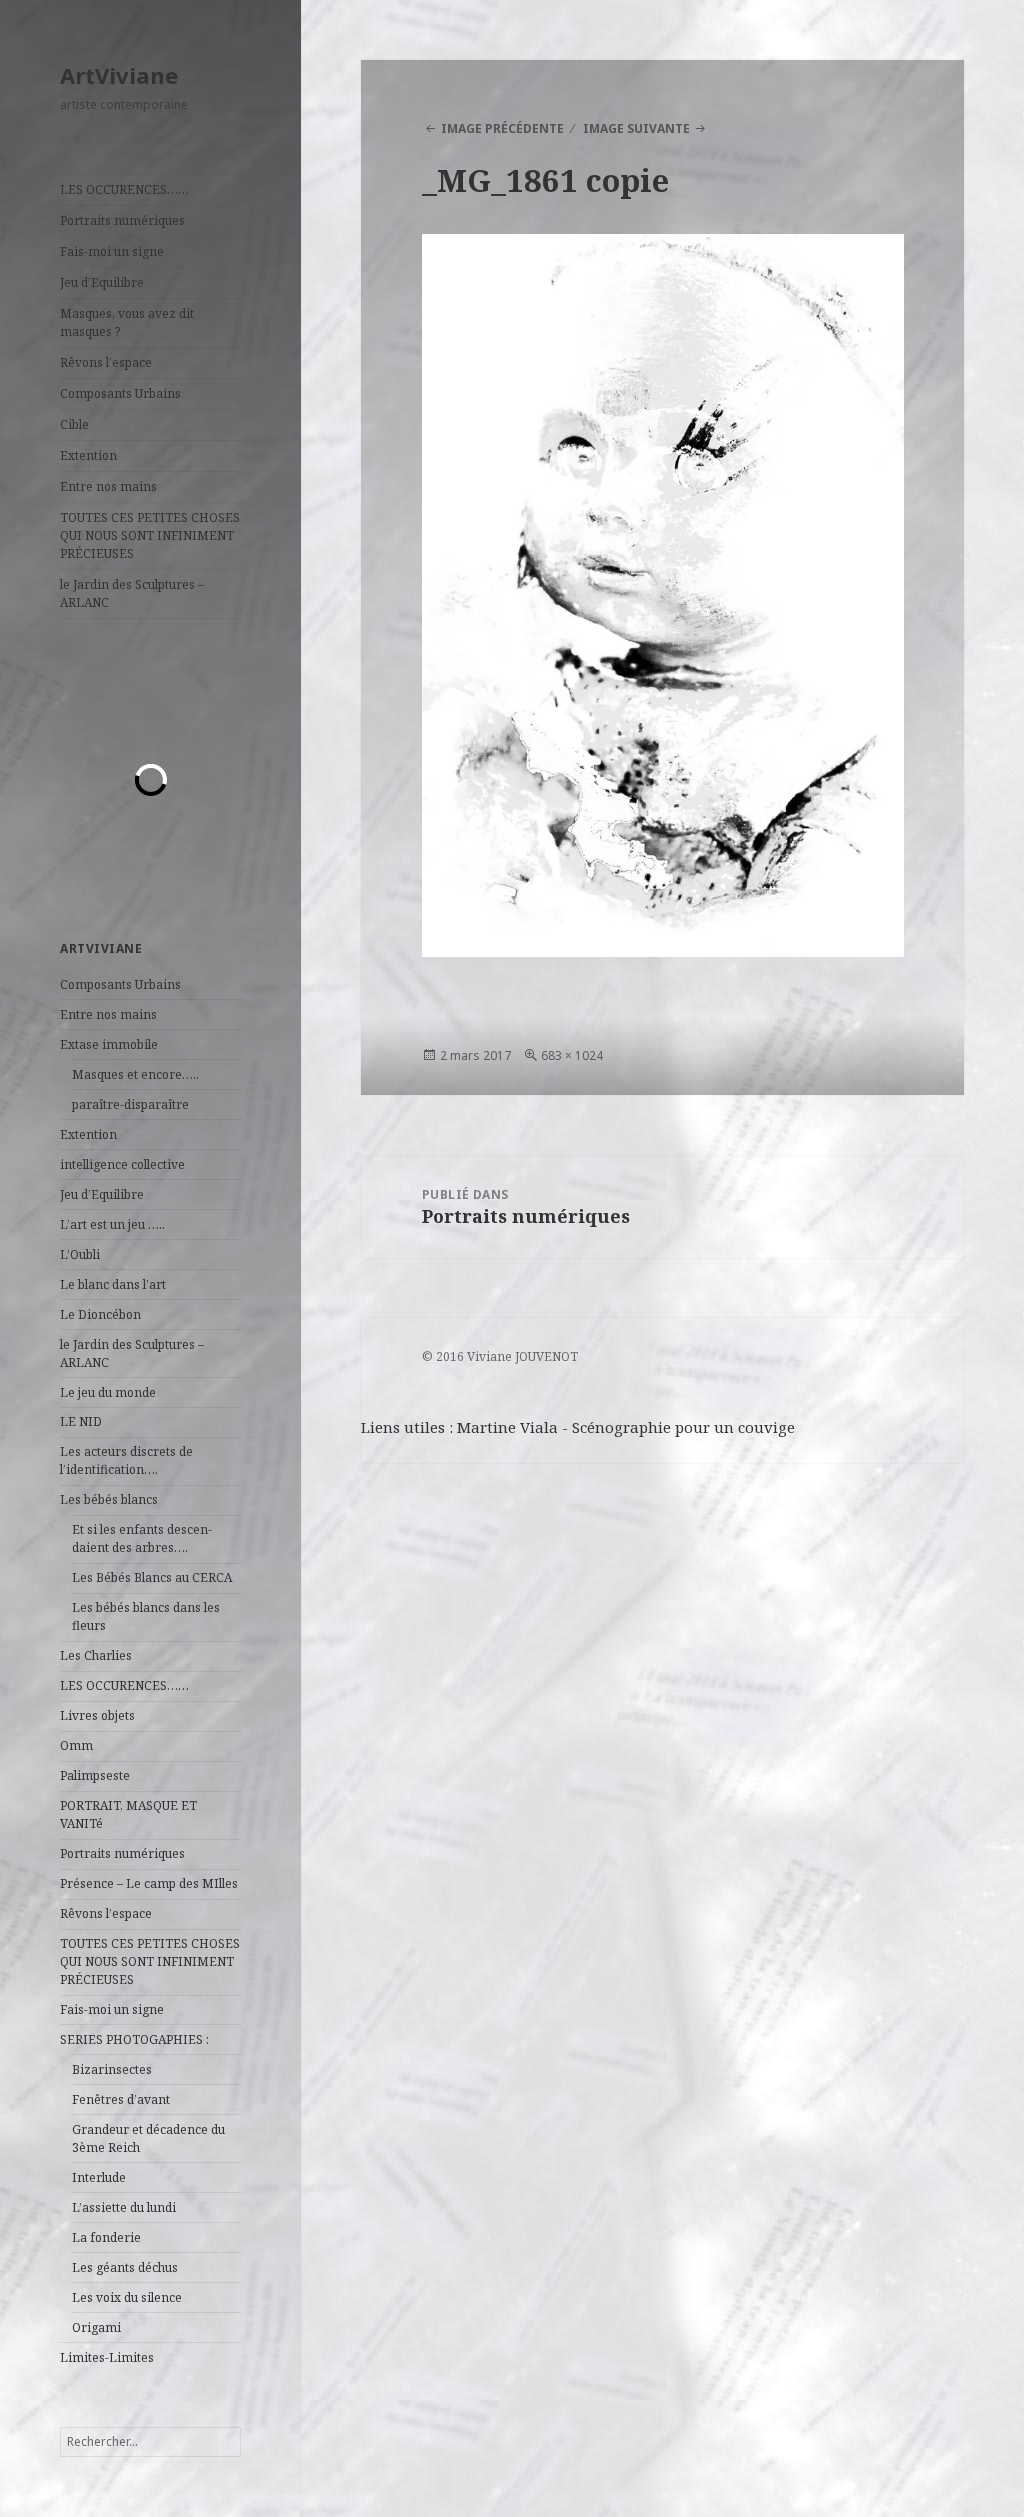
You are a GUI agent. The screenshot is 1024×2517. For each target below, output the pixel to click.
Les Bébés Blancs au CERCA (152, 1577)
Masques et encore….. (135, 1074)
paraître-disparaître (130, 1104)
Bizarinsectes (112, 2069)
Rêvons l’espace (106, 362)
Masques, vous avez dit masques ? (127, 322)
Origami (96, 2327)
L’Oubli (80, 1254)
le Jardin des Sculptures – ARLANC (132, 593)
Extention (88, 455)
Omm (76, 1745)
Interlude (99, 2177)
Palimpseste (95, 1775)
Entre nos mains (108, 486)
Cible (74, 424)
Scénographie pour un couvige (683, 1427)
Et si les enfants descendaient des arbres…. (142, 1538)
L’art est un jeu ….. (112, 1224)
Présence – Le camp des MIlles (149, 1883)
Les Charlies (96, 1655)
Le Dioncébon (100, 1314)
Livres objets (97, 1715)
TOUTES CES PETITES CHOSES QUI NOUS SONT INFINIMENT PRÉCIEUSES (150, 535)
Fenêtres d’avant (121, 2099)
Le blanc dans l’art (113, 1284)
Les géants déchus (125, 2267)
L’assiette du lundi (124, 2207)
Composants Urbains (120, 393)
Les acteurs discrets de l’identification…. (126, 1460)
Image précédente (502, 128)
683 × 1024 (572, 1055)
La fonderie (106, 2237)
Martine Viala (507, 1427)
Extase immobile (109, 1044)
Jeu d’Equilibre (102, 282)
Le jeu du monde (108, 1392)
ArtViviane (119, 75)
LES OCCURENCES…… (124, 189)
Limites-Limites (107, 2357)
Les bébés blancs (109, 1499)
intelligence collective (122, 1164)
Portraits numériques (122, 220)
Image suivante (636, 128)
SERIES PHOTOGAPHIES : (134, 2039)
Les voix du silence (127, 2297)
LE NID (81, 1421)
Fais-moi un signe (112, 251)
